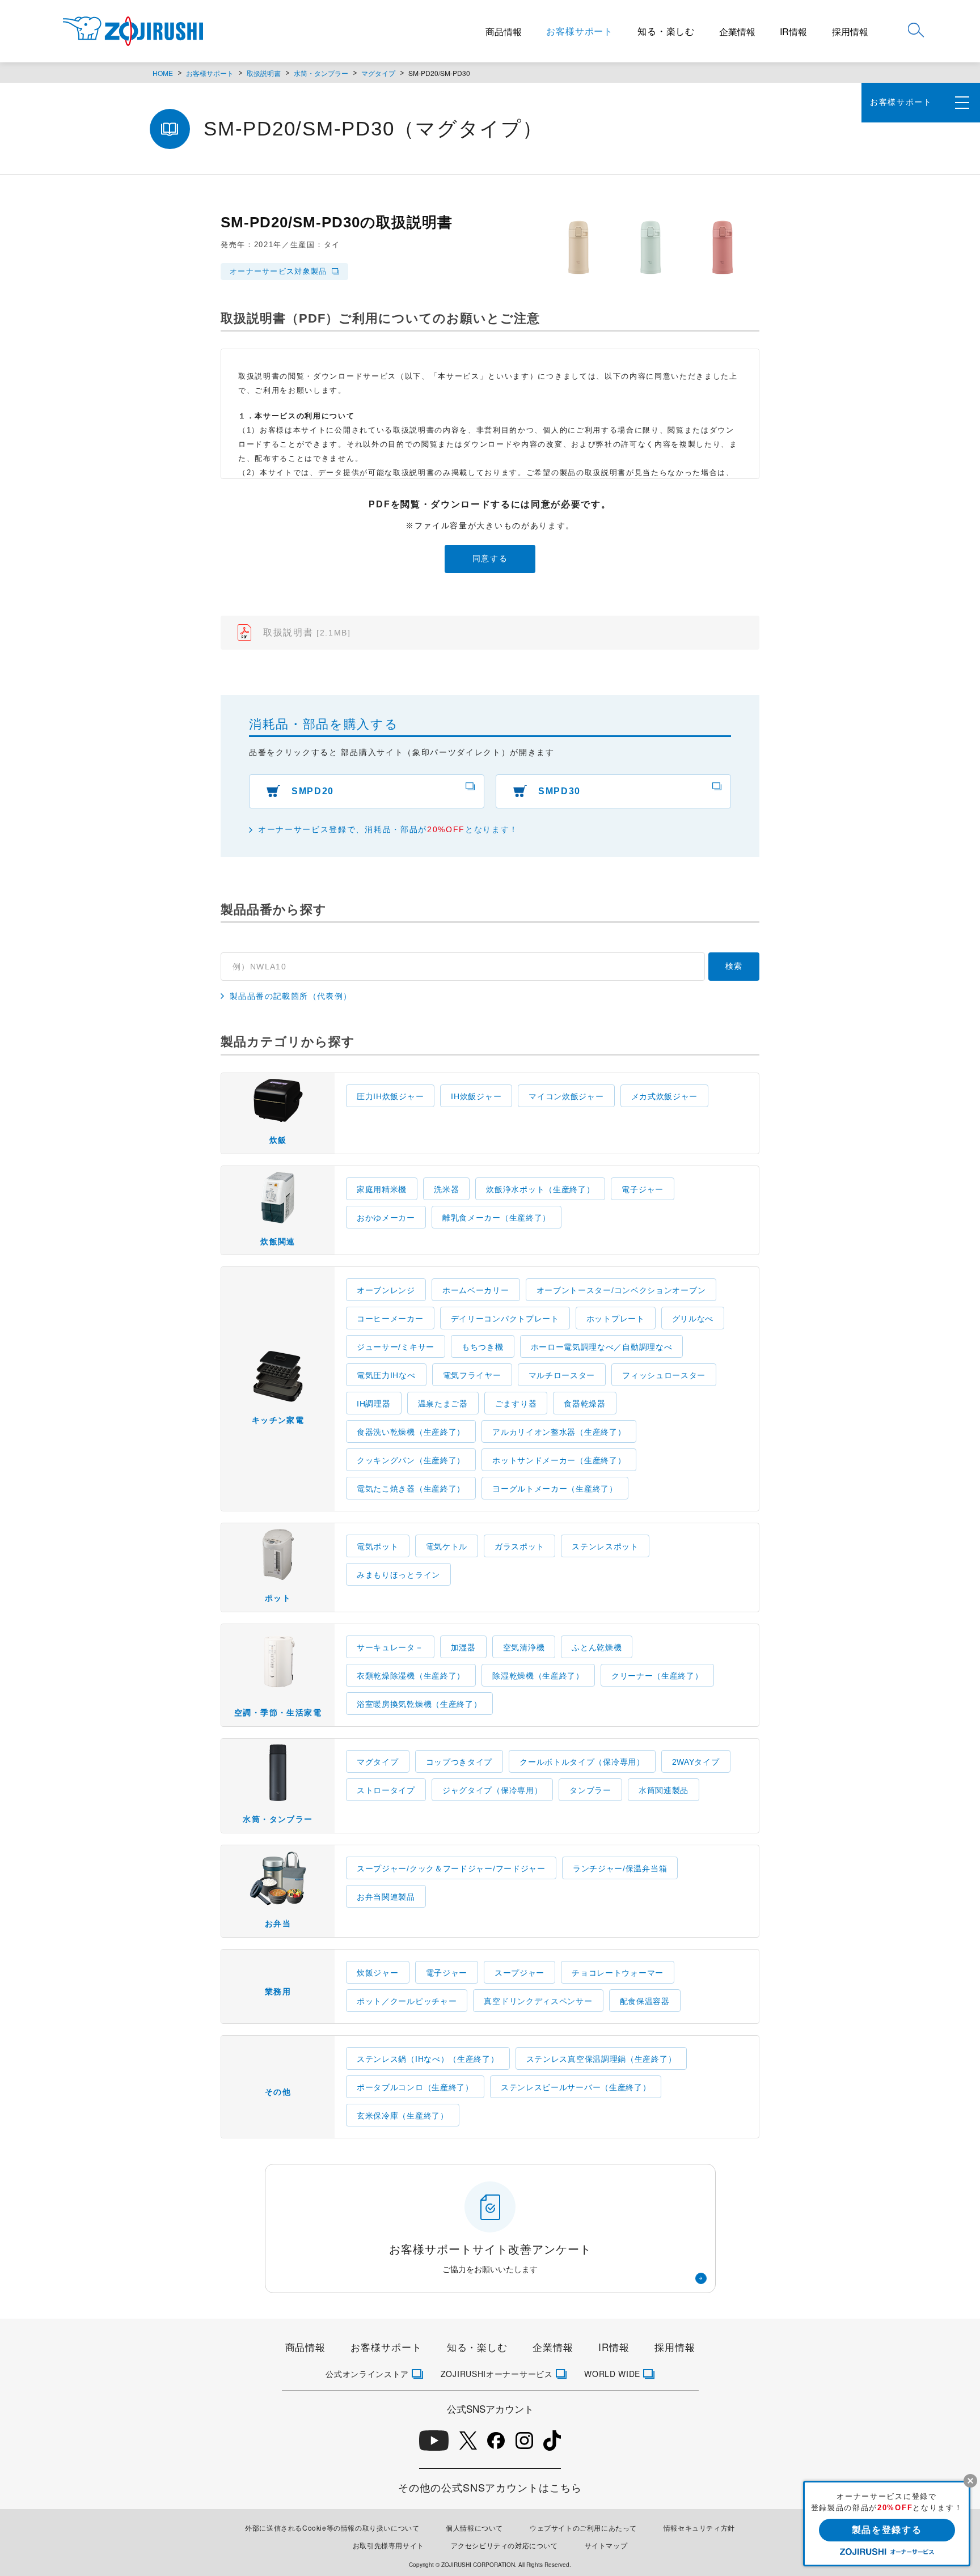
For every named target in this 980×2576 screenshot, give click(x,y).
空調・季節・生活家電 (278, 1713)
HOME (163, 73)
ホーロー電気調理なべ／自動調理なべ (602, 1347)
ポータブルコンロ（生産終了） (415, 2087)
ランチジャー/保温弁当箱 (620, 1869)
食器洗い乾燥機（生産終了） (411, 1432)
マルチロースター (562, 1375)
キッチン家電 (278, 1420)
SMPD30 (559, 791)
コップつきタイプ (459, 1762)
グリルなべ (693, 1319)
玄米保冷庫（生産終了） (403, 2116)
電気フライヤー (472, 1375)
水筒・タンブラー (321, 73)
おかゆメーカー (386, 1218)
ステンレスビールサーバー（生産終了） (576, 2087)
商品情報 (504, 31)
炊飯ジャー (378, 1973)
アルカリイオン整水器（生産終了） (559, 1432)
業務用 (278, 1992)
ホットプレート (616, 1319)
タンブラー (590, 1790)
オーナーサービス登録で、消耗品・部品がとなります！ (388, 829)
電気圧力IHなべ (386, 1375)
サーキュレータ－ (390, 1647)
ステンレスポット (605, 1547)
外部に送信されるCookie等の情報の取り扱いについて (332, 2528)
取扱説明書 (264, 73)
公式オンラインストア (367, 2374)
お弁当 (278, 1923)
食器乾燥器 (585, 1404)
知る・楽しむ (666, 31)
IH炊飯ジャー (476, 1096)
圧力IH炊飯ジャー (390, 1096)
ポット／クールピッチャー (407, 2001)
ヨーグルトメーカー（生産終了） (555, 1489)
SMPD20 (313, 791)
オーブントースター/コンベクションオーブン (621, 1290)
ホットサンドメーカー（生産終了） (559, 1460)
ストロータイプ (386, 1790)
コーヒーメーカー (390, 1319)
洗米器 (446, 1189)
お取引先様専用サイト (388, 2545)
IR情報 (793, 31)
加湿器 (463, 1647)
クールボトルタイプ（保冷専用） (582, 1762)
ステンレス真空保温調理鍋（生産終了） (601, 2059)
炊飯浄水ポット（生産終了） (540, 1189)
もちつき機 (483, 1347)
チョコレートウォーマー (618, 1973)
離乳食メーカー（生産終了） (497, 1218)
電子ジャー (643, 1189)
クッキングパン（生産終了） (411, 1460)
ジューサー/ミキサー (396, 1347)
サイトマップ (606, 2545)
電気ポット (378, 1547)
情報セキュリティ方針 (699, 2528)
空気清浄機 (524, 1647)
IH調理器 (374, 1404)
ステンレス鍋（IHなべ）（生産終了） (428, 2059)
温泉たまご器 (443, 1404)
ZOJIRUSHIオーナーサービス (497, 2374)
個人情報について (474, 2528)
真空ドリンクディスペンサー (538, 2001)
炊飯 (278, 1140)
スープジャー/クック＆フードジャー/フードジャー (451, 1869)
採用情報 (850, 31)
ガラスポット (519, 1547)
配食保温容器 (645, 2001)
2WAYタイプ (696, 1762)
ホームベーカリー (476, 1290)
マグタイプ (378, 73)
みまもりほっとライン (398, 1575)
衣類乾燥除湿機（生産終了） (411, 1676)
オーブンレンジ (386, 1290)
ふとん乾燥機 (597, 1647)
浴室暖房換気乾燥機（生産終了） (419, 1704)
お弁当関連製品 (386, 1897)
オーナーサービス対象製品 (278, 271)
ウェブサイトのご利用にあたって (583, 2528)
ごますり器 (516, 1404)
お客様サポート (580, 31)
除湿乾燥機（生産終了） (538, 1676)
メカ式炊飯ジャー (665, 1096)
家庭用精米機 (382, 1189)
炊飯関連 (278, 1242)
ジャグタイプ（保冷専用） (492, 1790)
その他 (278, 2092)
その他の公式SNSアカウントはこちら (490, 2487)
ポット (278, 1598)
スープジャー (519, 1973)
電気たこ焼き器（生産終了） (411, 1489)
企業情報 (737, 31)
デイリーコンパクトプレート (505, 1319)
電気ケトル (447, 1547)
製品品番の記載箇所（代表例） (291, 996)
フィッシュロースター (664, 1375)
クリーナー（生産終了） (657, 1676)
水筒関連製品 (664, 1790)
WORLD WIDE (612, 2374)
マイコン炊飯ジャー (566, 1096)
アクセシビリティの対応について (504, 2545)
